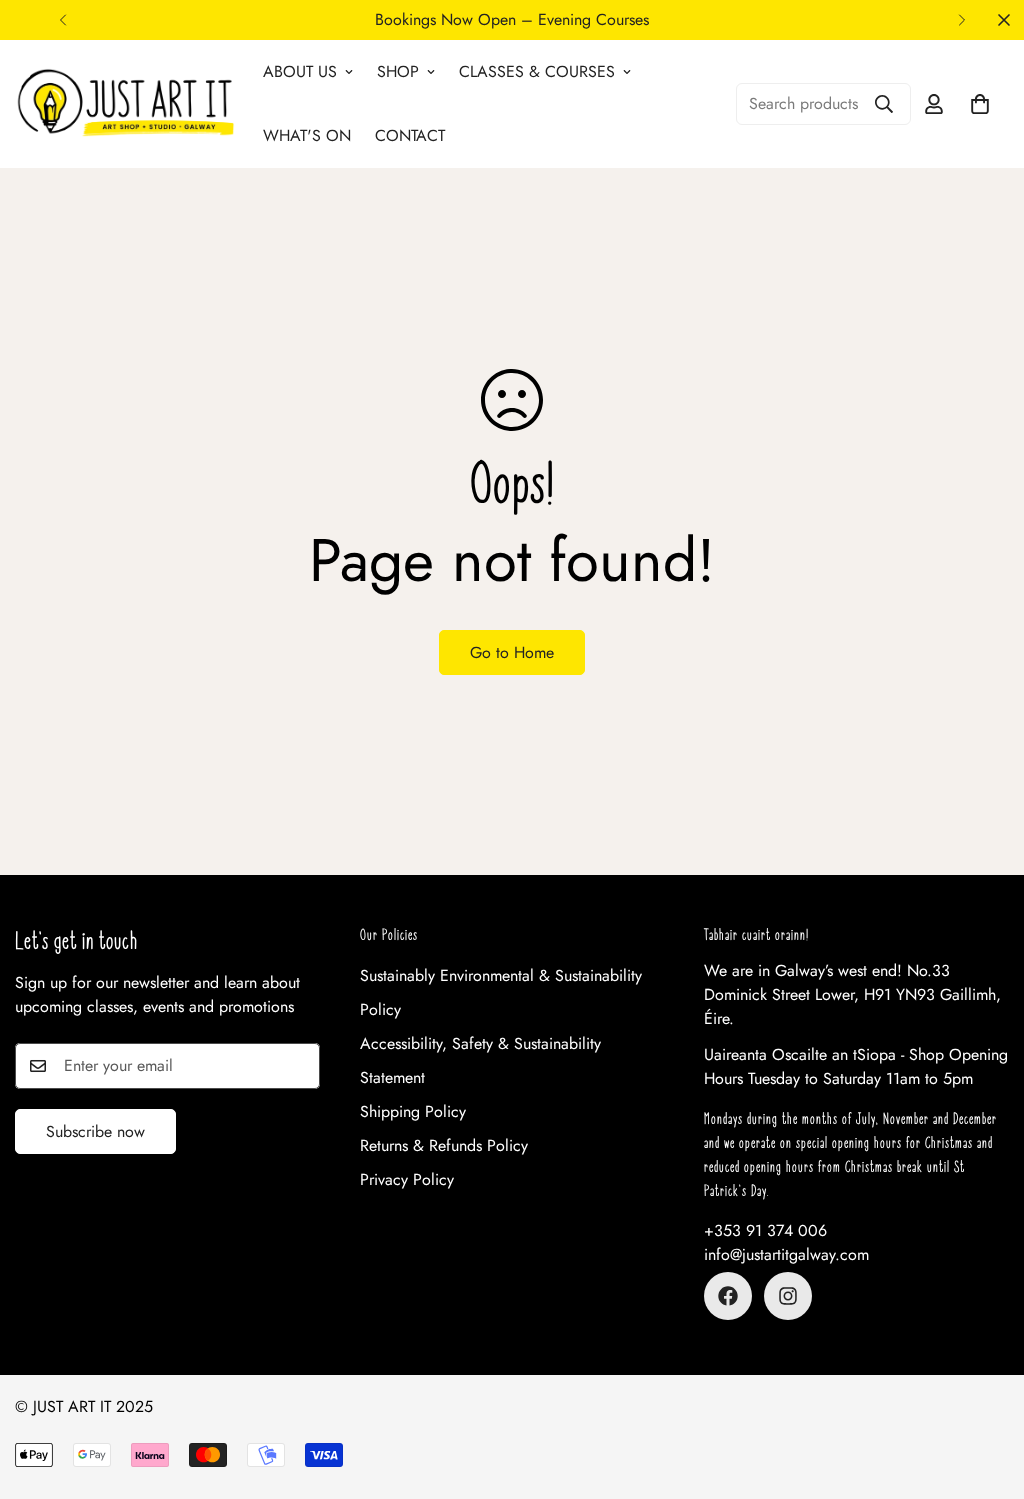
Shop (398, 71)
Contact (410, 135)
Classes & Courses (537, 71)
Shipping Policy (413, 1111)
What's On (307, 135)
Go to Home (512, 652)
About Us (300, 71)
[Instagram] (788, 1296)
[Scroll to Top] (985, 1390)
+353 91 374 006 (765, 1230)
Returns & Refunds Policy (444, 1145)
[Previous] (62, 20)
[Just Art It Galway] (125, 103)
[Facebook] (728, 1296)
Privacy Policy (407, 1179)
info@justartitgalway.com (786, 1254)
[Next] (961, 20)
